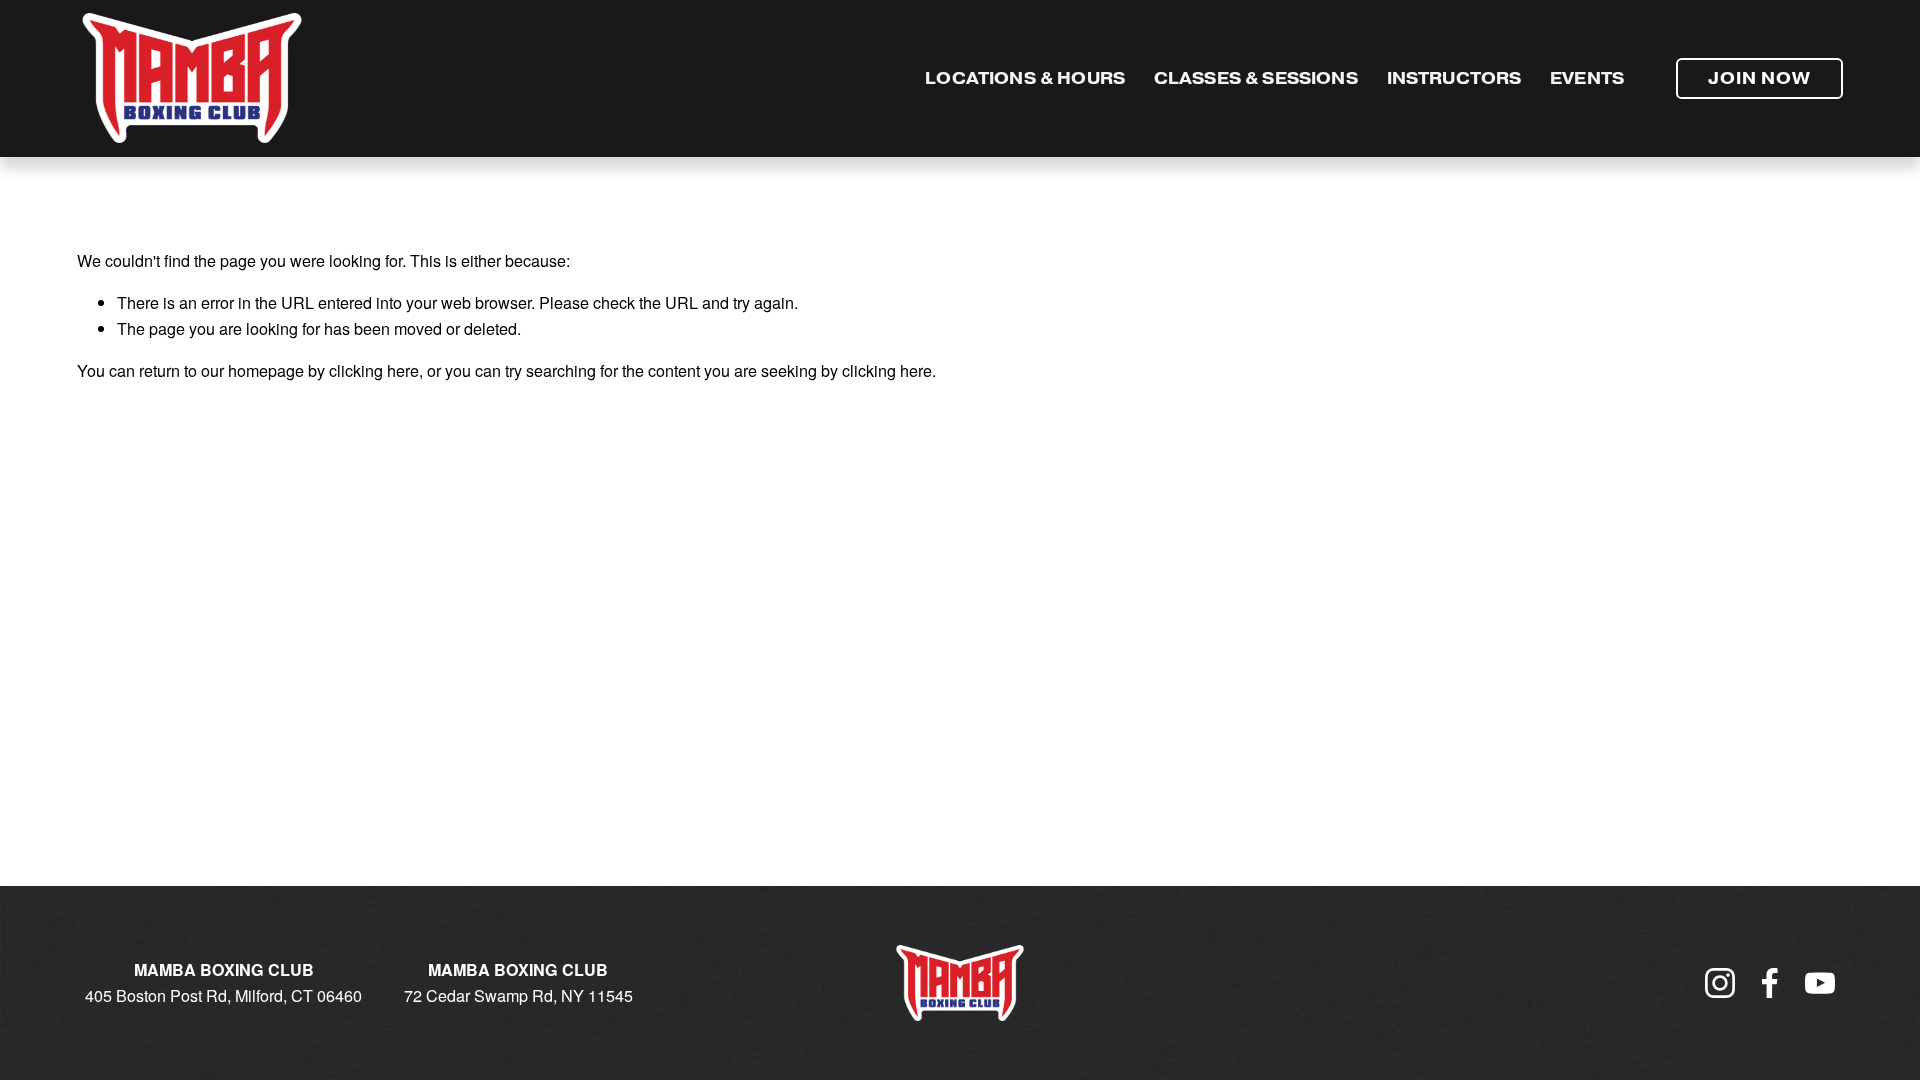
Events (1587, 78)
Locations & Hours (1025, 78)
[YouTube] (1820, 983)
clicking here (374, 370)
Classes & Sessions (1256, 78)
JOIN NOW (1759, 78)
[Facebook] (1770, 983)
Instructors (1454, 78)
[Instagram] (1720, 983)
